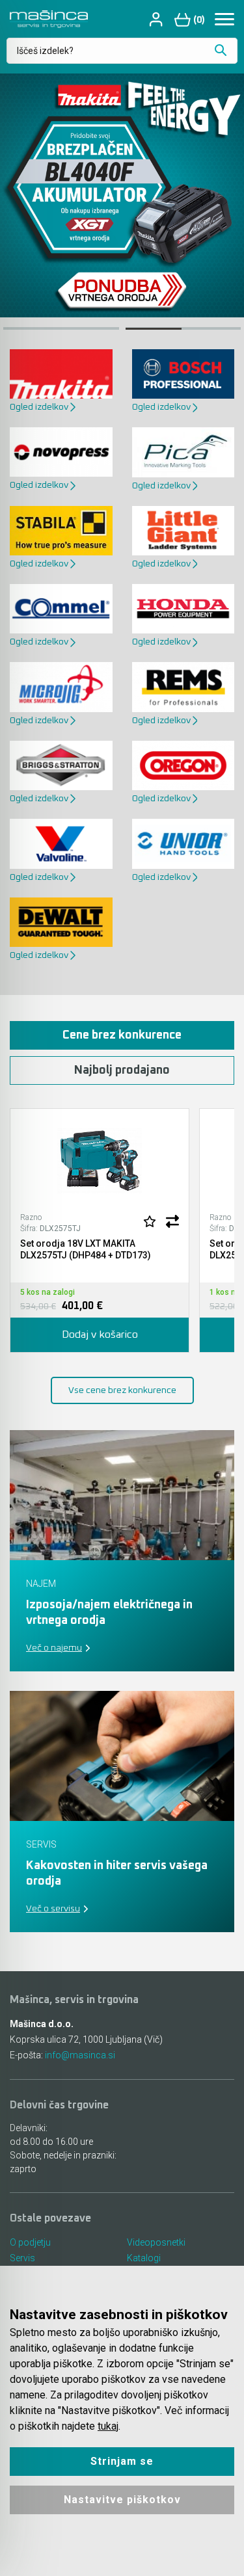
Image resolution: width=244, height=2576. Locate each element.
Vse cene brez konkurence (122, 1390)
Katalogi (144, 2258)
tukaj (108, 2426)
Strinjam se (122, 2461)
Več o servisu (53, 1909)
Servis (22, 2258)
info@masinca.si (80, 2055)
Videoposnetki (156, 2242)
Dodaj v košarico (100, 1334)
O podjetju (30, 2242)
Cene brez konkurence (122, 1035)
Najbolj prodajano (122, 1070)
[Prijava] (157, 19)
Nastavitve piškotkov (122, 2500)
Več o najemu (54, 1648)
